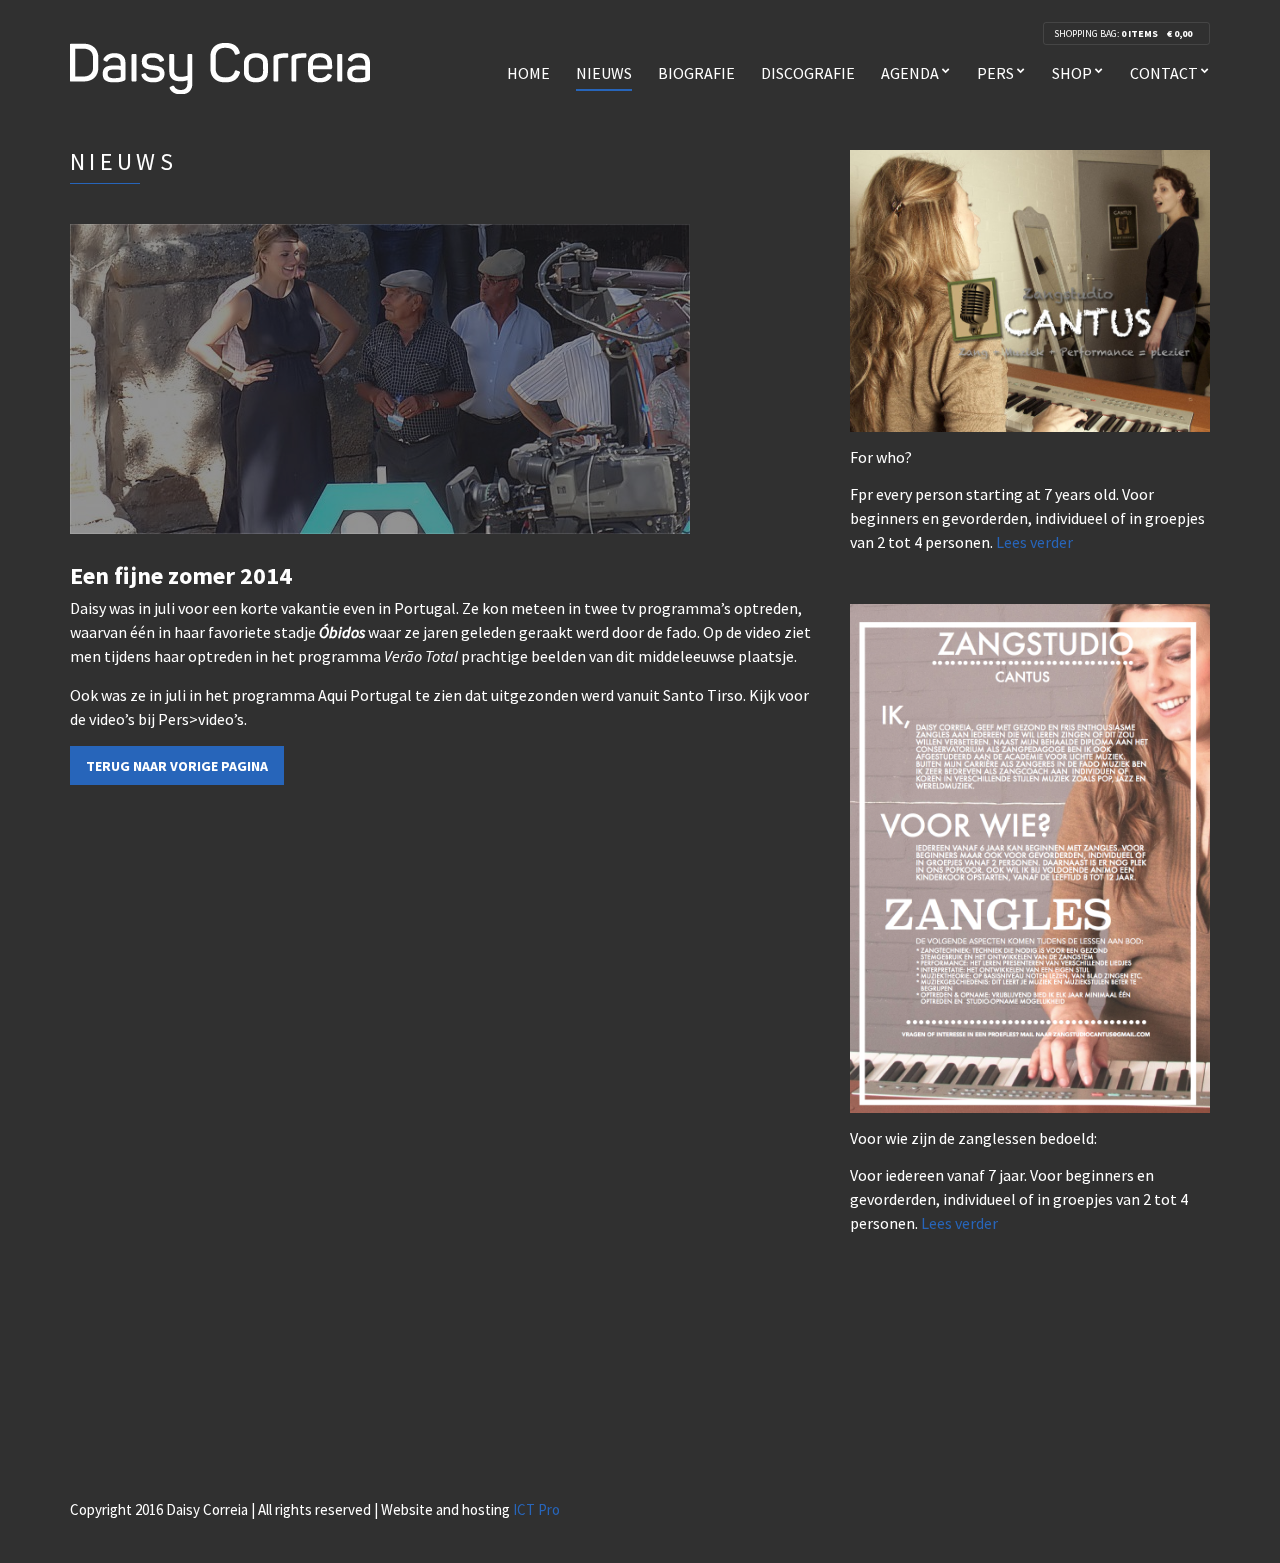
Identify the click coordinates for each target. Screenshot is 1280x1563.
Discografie (808, 73)
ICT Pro (536, 1509)
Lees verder (1034, 542)
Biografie (696, 73)
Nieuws (604, 73)
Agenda (910, 73)
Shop (1072, 73)
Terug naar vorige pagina (177, 766)
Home (528, 73)
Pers (995, 73)
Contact (1164, 73)
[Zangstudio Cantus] (1030, 289)
